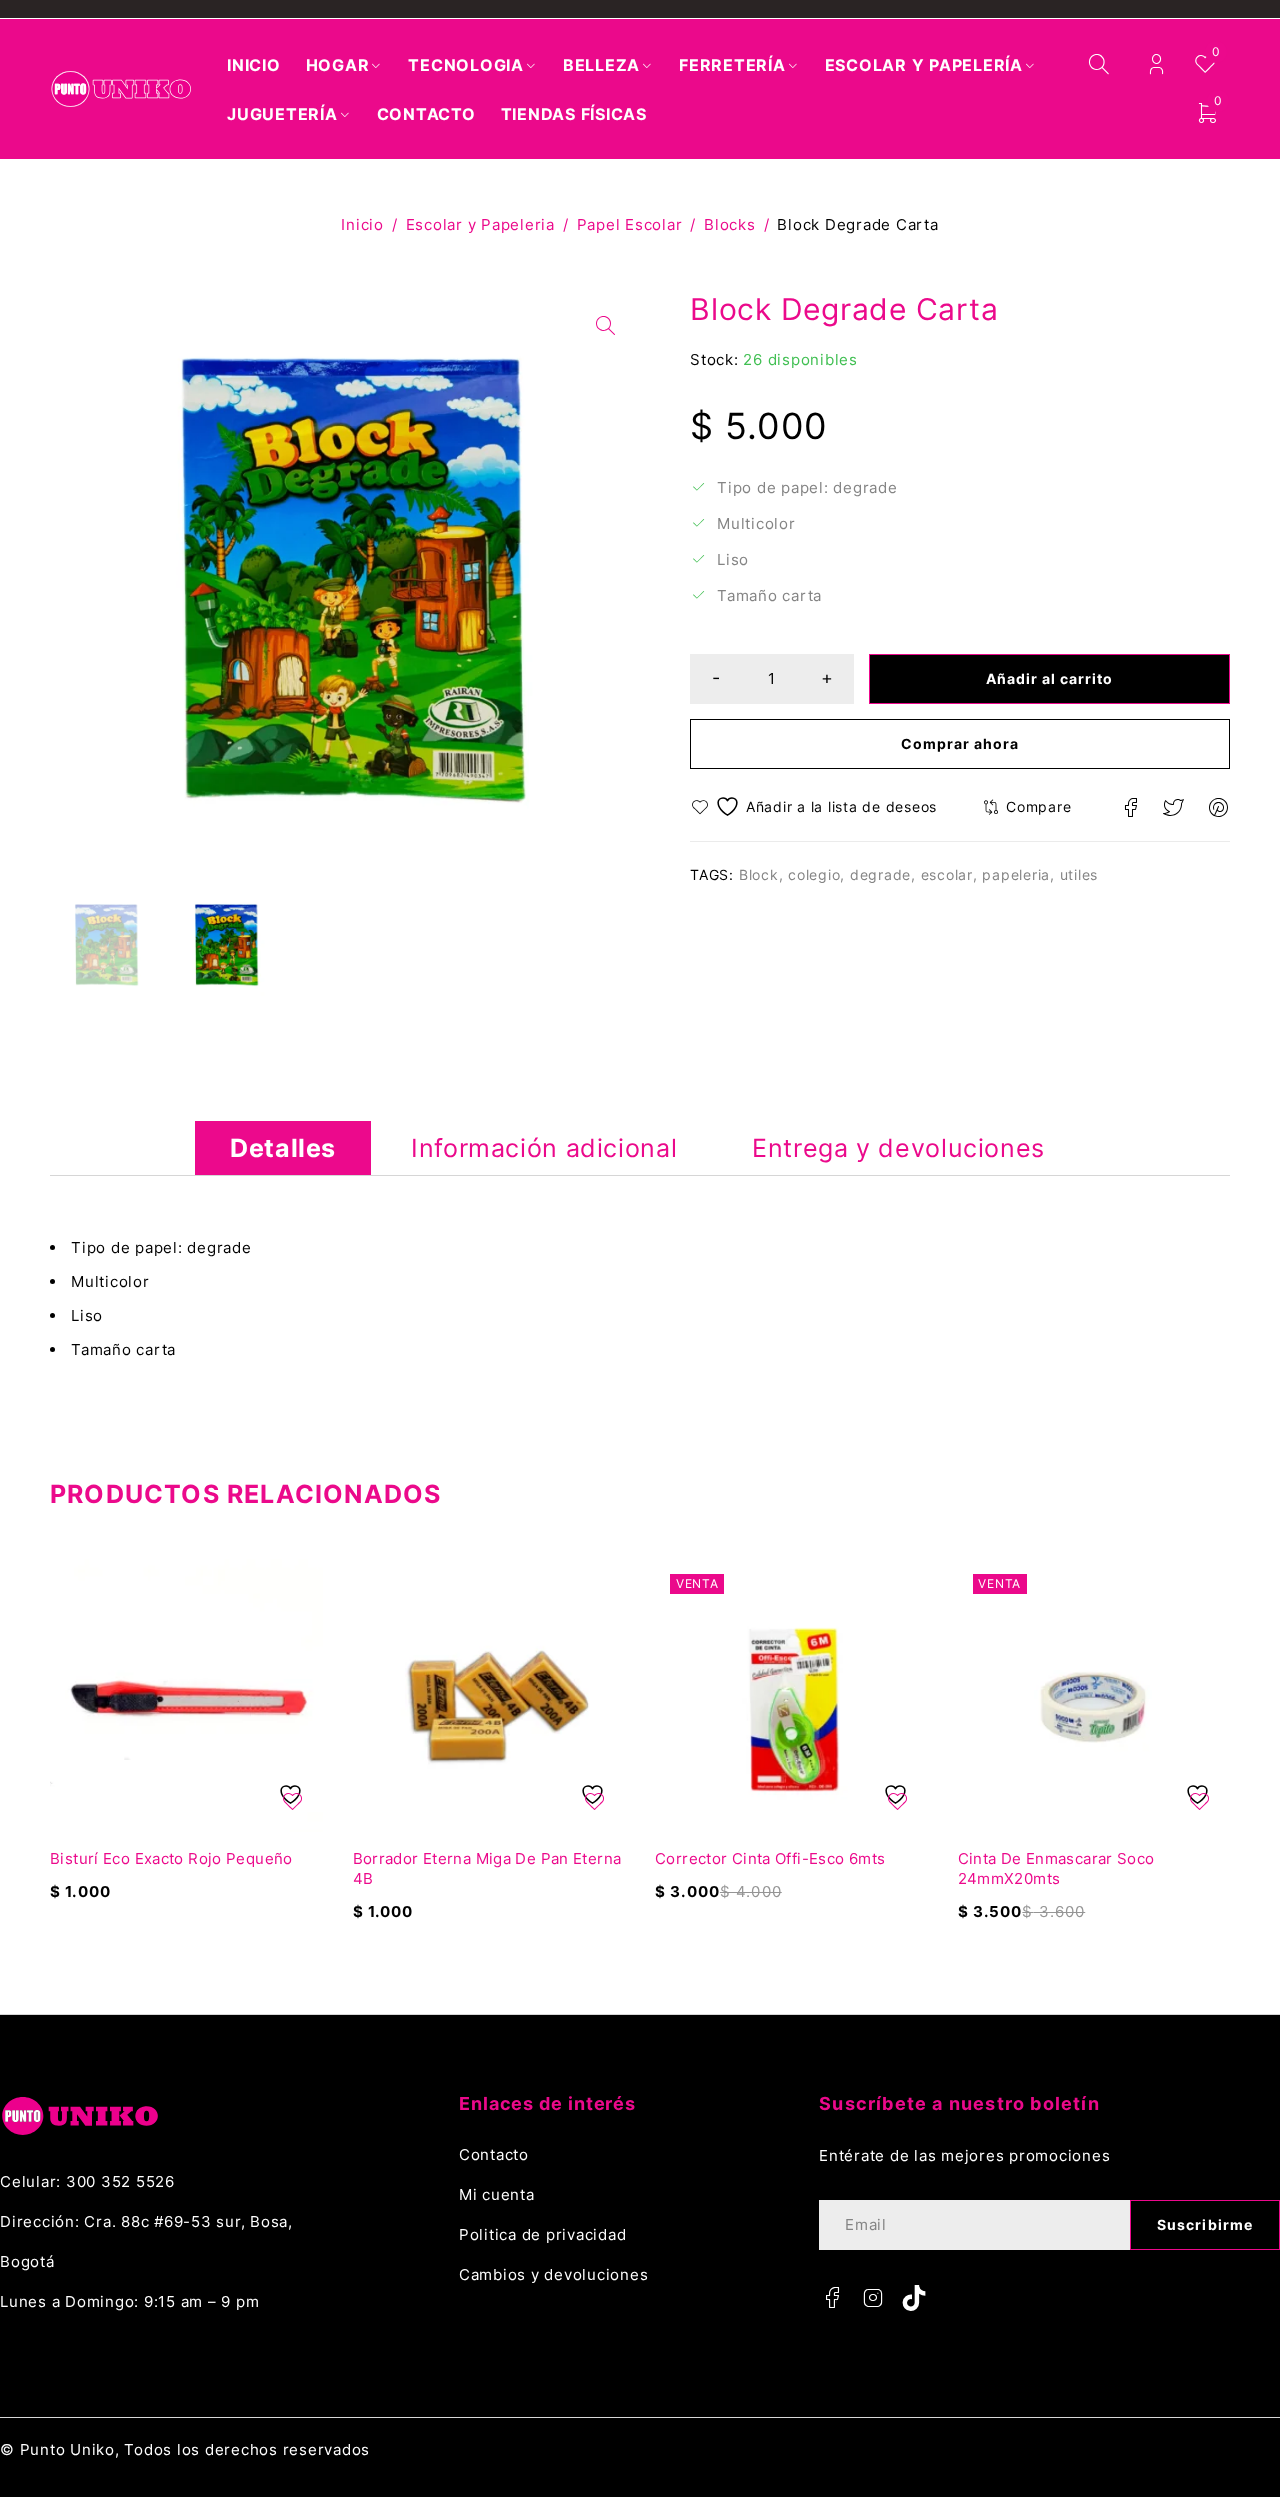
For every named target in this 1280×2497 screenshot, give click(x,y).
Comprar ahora (960, 743)
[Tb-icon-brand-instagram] (873, 2298)
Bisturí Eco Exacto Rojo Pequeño (171, 1858)
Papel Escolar (630, 224)
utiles (1079, 874)
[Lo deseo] (816, 806)
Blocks (730, 224)
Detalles (283, 1148)
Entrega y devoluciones (898, 1148)
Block (759, 874)
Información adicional (544, 1148)
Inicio (362, 224)
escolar (947, 874)
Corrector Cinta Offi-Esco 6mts (770, 1858)
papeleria (1016, 874)
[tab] (283, 1148)
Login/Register (1156, 64)
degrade (880, 874)
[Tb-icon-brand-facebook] (832, 2298)
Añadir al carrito (1050, 678)
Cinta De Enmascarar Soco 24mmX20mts (1056, 1868)
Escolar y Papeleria (480, 224)
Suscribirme (1205, 2224)
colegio (814, 874)
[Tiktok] (914, 2298)
